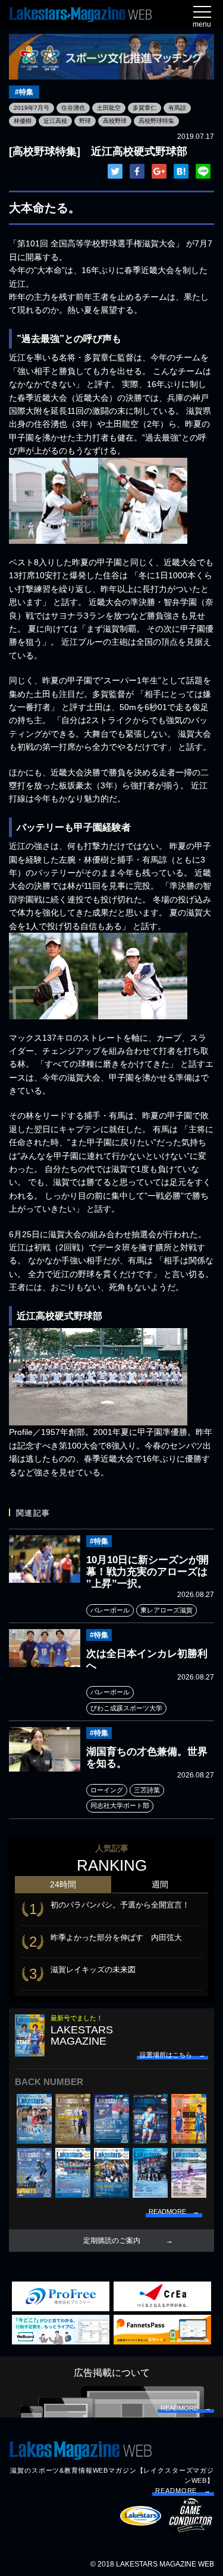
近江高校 (55, 121)
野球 (85, 121)
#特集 (24, 92)
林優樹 (23, 121)
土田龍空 (109, 108)
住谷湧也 (73, 108)
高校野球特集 (156, 121)
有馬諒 (177, 108)
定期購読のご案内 (112, 2241)
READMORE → (183, 2491)
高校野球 (115, 121)
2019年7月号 (32, 108)
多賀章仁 (145, 108)
